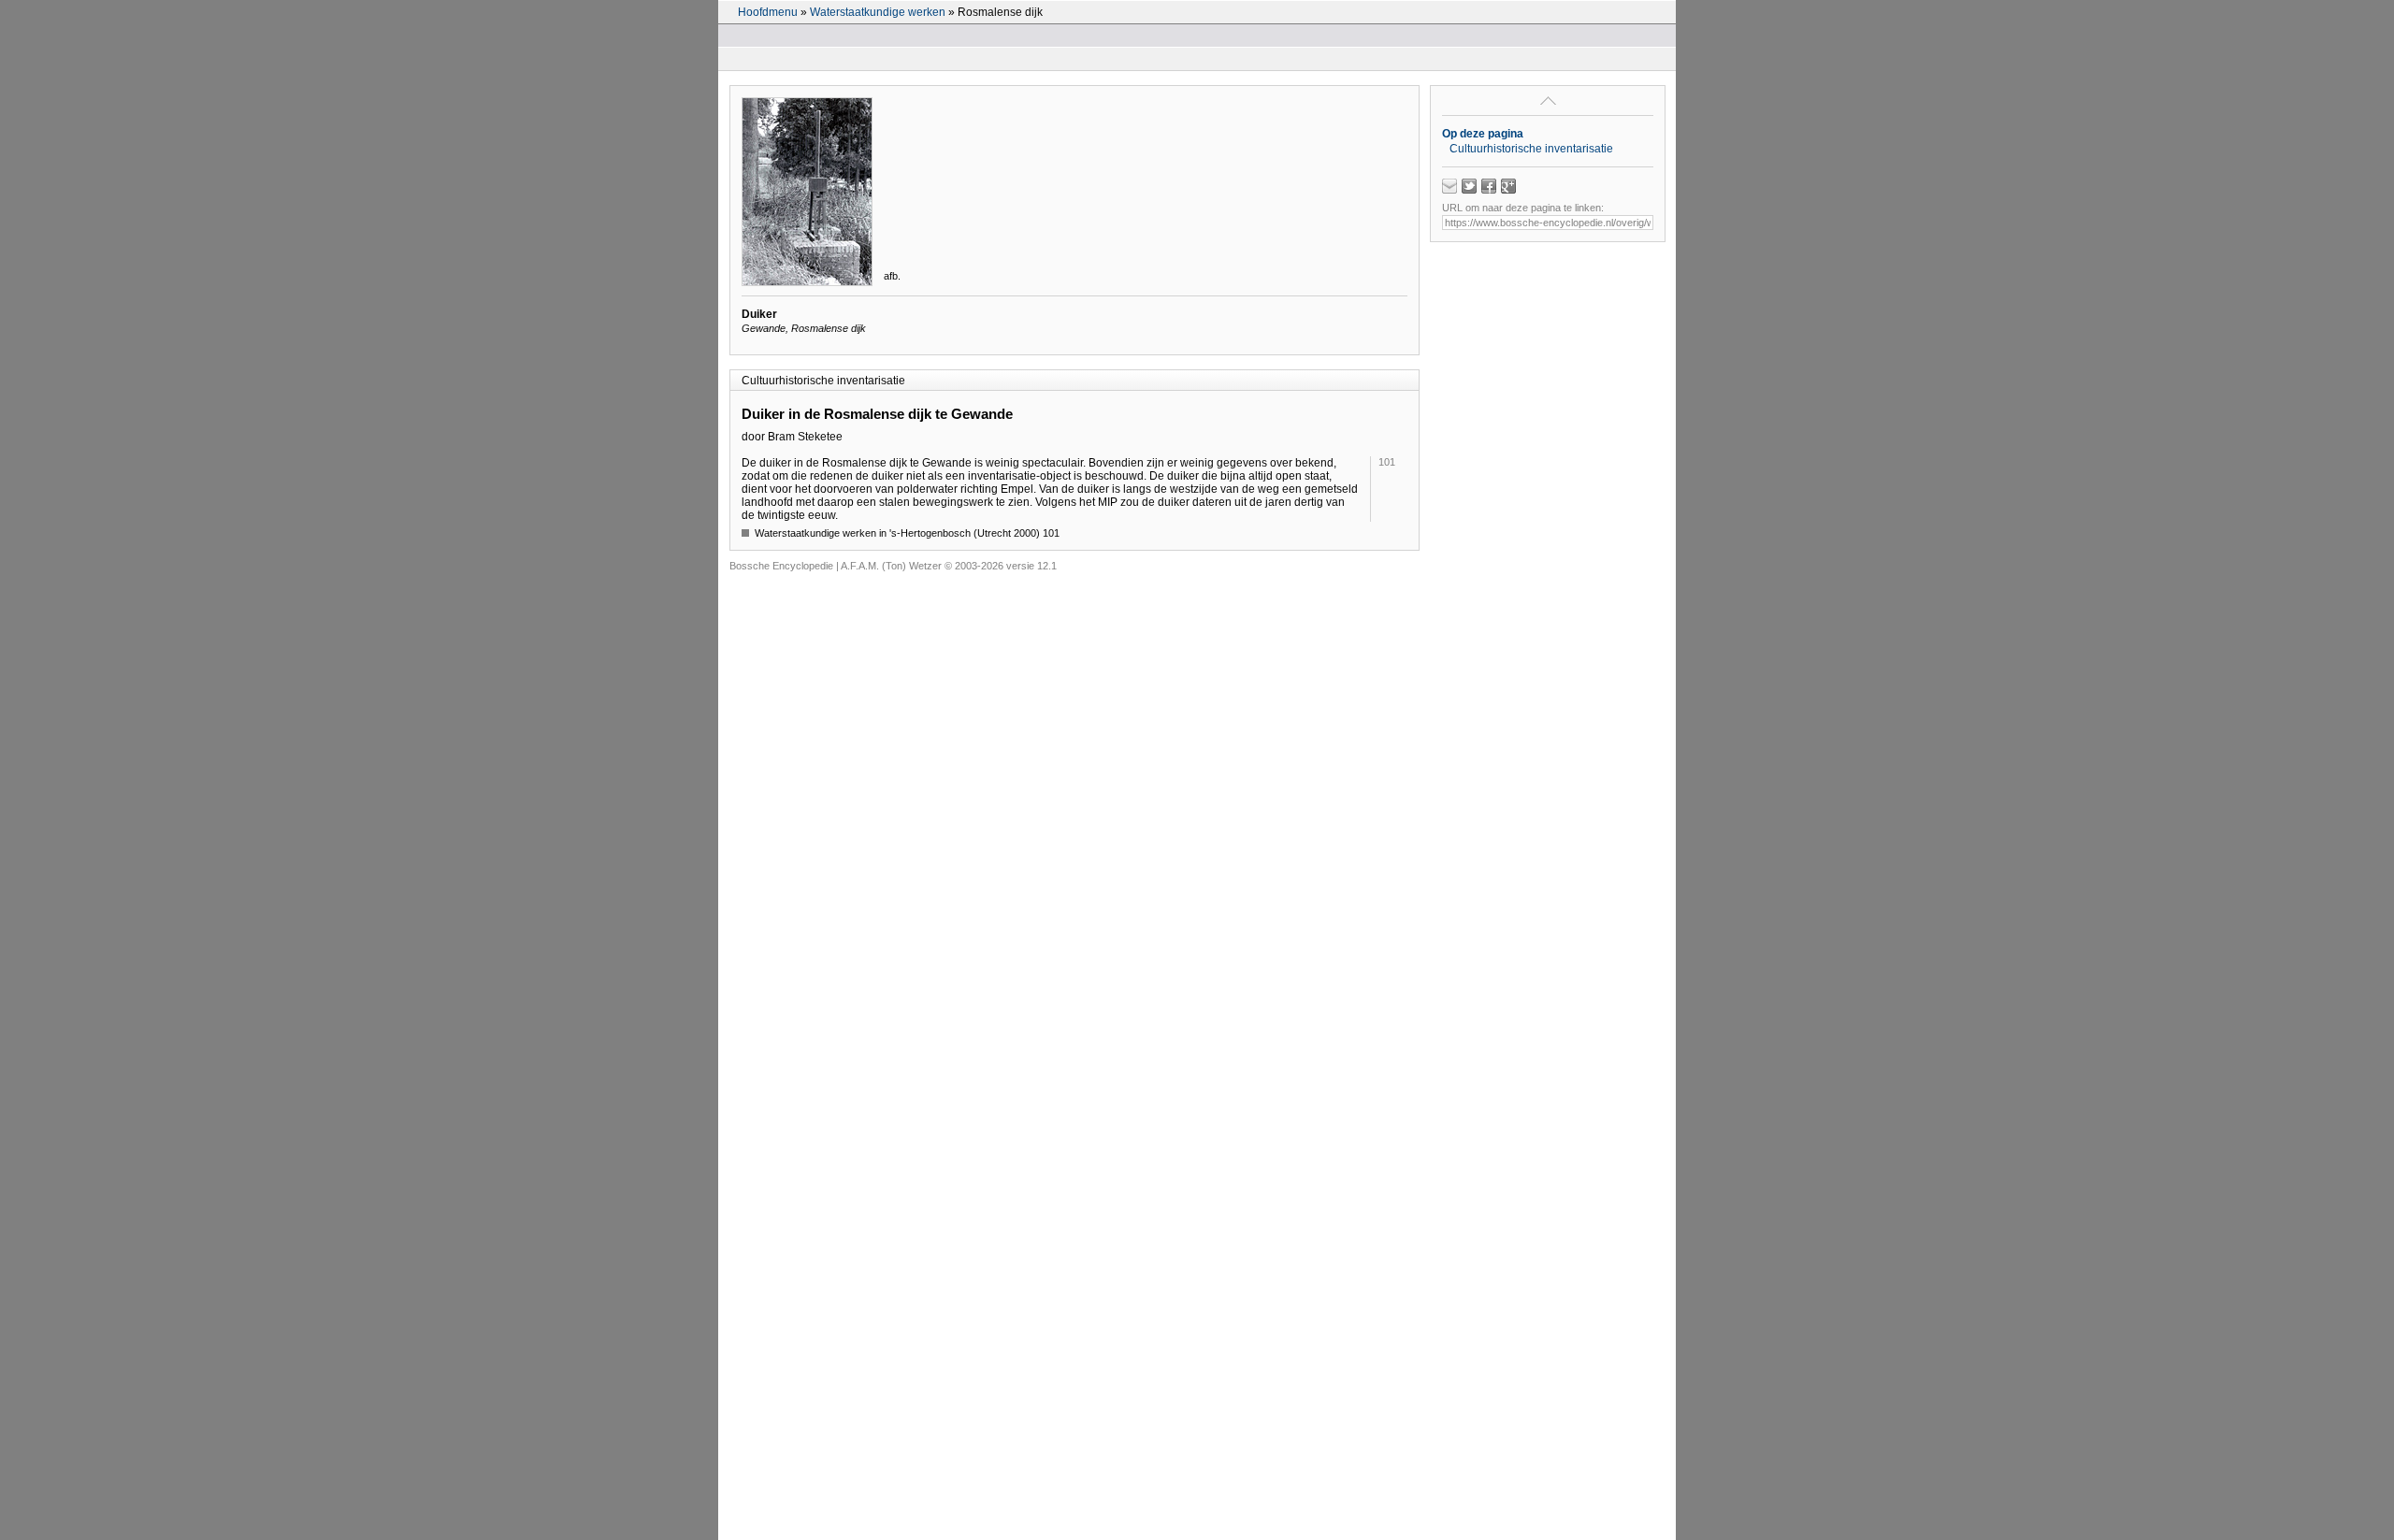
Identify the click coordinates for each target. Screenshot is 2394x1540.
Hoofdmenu (768, 12)
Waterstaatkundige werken (878, 12)
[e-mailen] (1449, 186)
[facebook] (1489, 186)
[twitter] (1469, 186)
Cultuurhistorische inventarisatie (1531, 149)
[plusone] (1508, 186)
